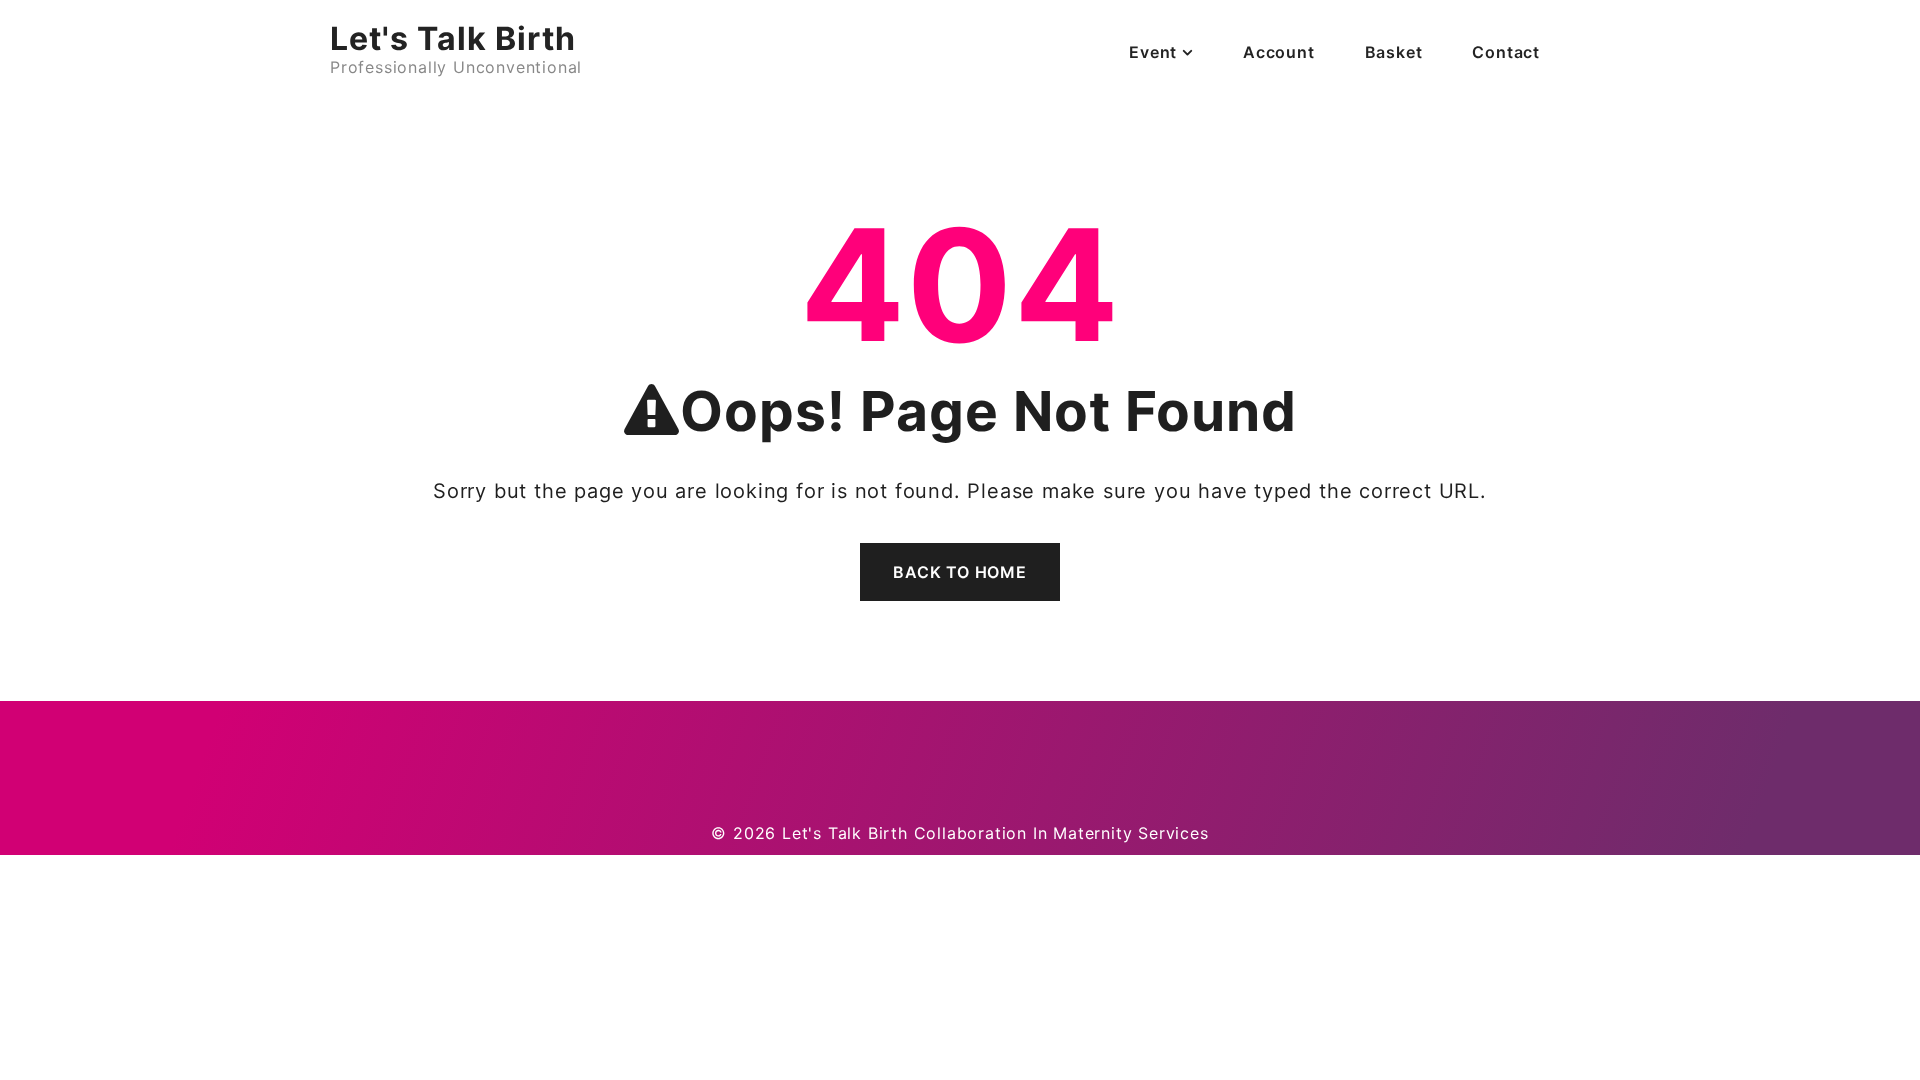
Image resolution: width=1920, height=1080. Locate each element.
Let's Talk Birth (453, 38)
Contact (1506, 52)
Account (1279, 52)
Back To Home (960, 572)
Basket (1394, 52)
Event (1153, 52)
